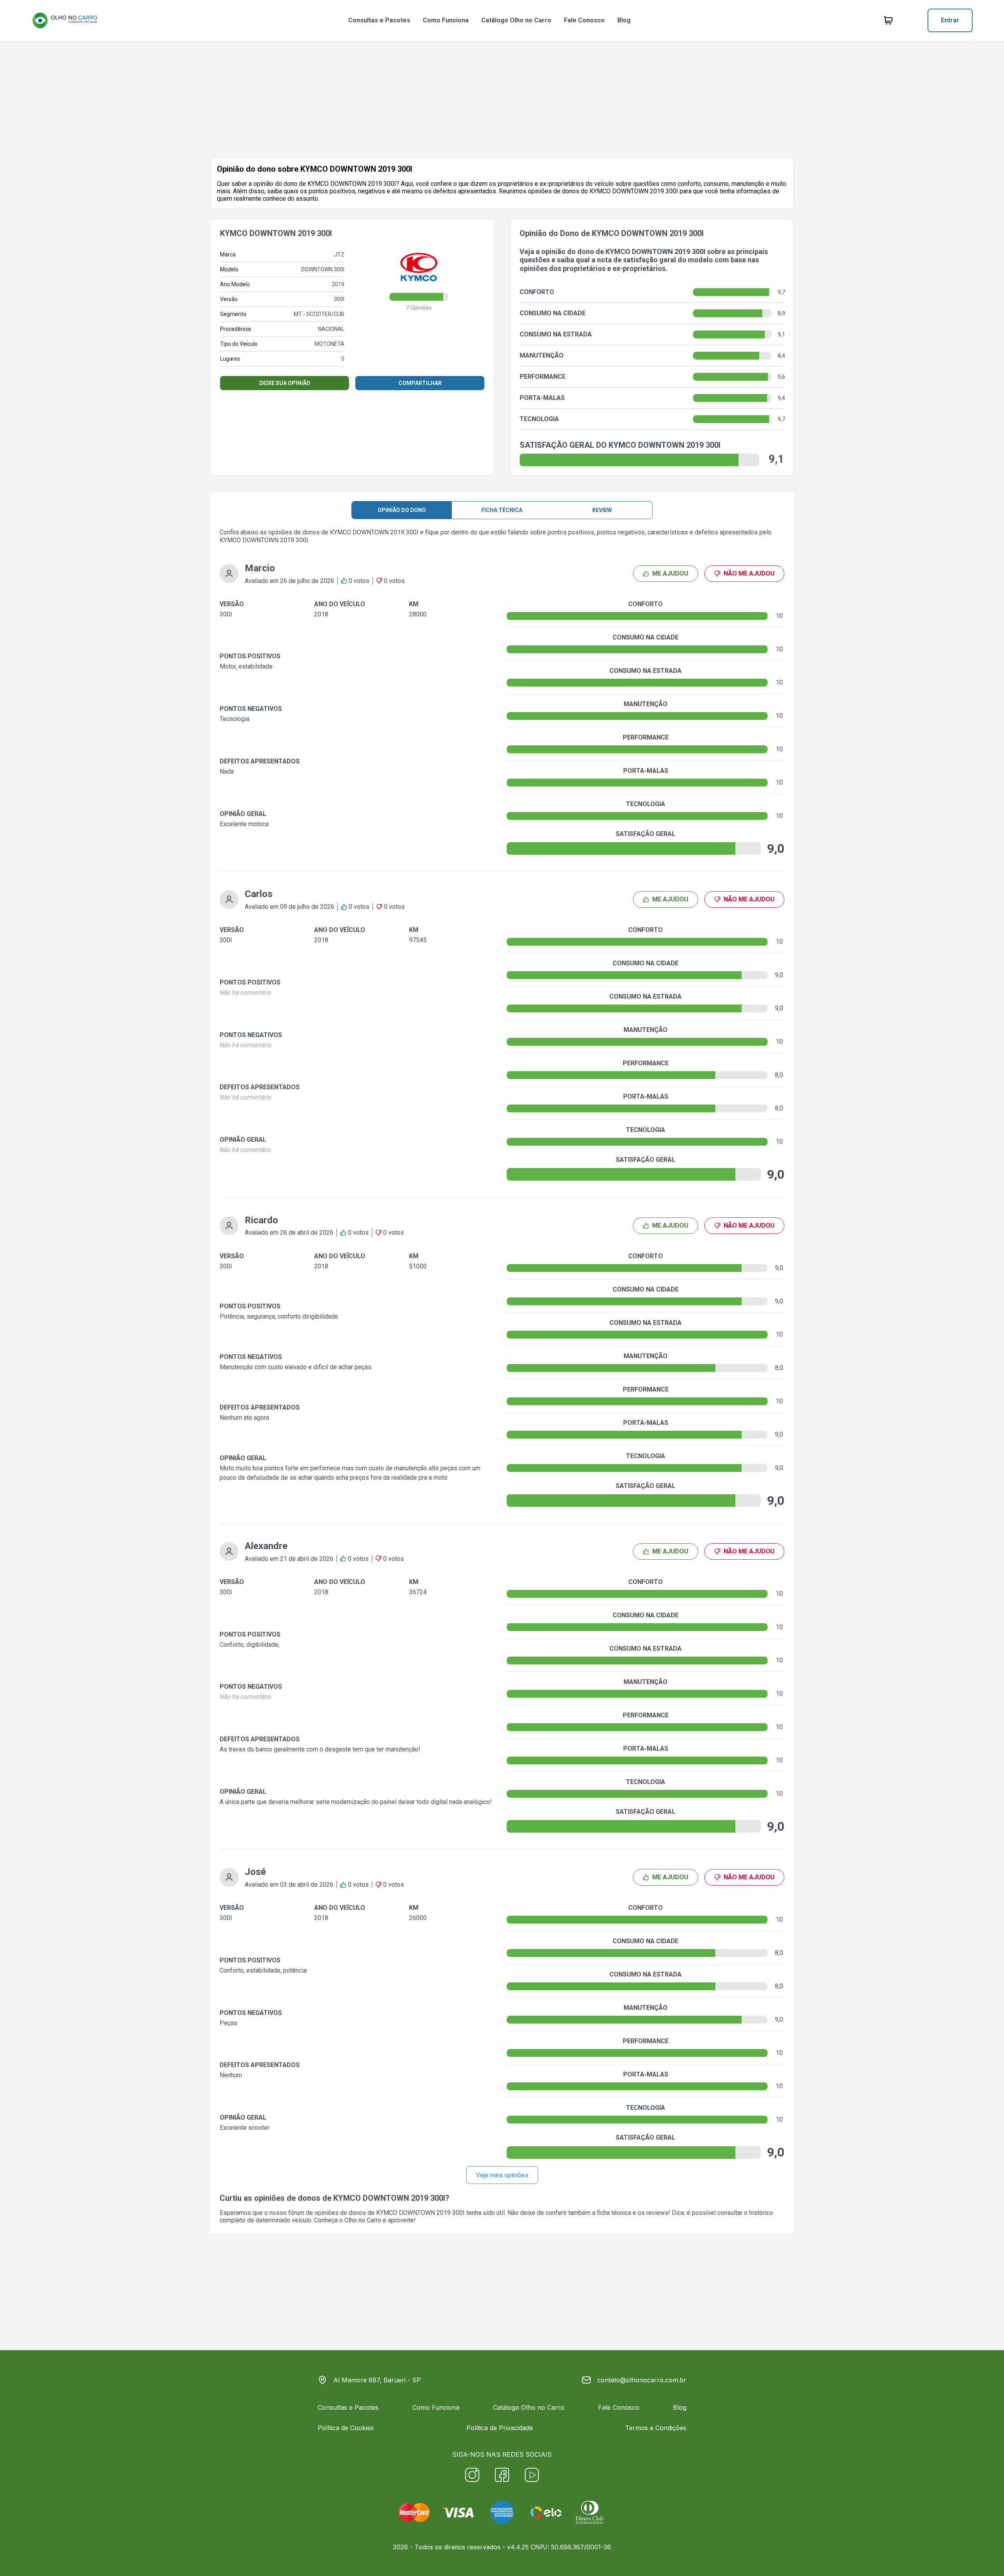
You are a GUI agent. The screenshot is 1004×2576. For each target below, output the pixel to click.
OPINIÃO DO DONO (402, 510)
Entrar (950, 20)
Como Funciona (446, 20)
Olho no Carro (363, 2220)
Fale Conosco (584, 20)
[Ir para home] (65, 20)
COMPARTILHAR (420, 383)
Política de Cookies (346, 2428)
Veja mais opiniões (502, 2175)
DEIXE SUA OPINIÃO (285, 383)
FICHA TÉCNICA (502, 510)
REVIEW (602, 510)
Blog (624, 20)
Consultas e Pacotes (379, 20)
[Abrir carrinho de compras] (888, 20)
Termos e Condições (656, 2428)
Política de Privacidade (500, 2428)
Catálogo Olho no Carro (516, 20)
